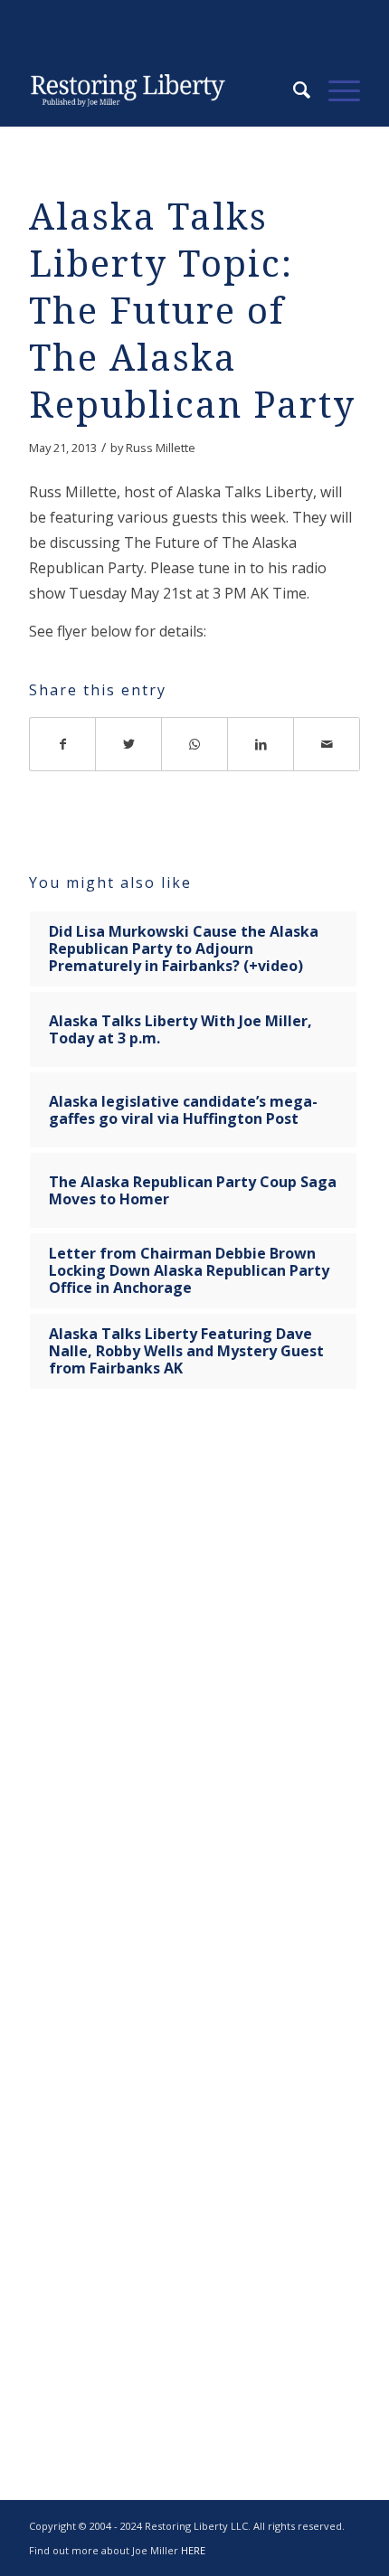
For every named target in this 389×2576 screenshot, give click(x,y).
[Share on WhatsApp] (195, 744)
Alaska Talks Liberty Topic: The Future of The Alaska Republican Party (192, 311)
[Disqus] (194, 1687)
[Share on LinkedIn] (261, 744)
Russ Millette (161, 448)
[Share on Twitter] (129, 744)
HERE (193, 2550)
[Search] (293, 90)
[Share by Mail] (327, 744)
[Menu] (335, 90)
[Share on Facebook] (62, 744)
